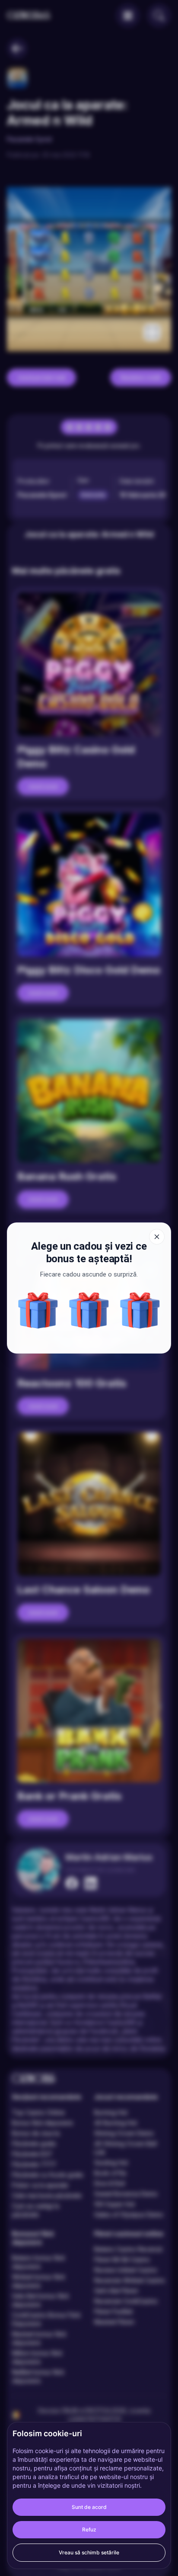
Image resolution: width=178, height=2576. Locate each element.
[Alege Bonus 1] (89, 1310)
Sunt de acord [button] (89, 2507)
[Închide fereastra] (157, 1237)
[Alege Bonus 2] (38, 1310)
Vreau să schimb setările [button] (89, 2552)
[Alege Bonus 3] (140, 1310)
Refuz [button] (89, 2529)
